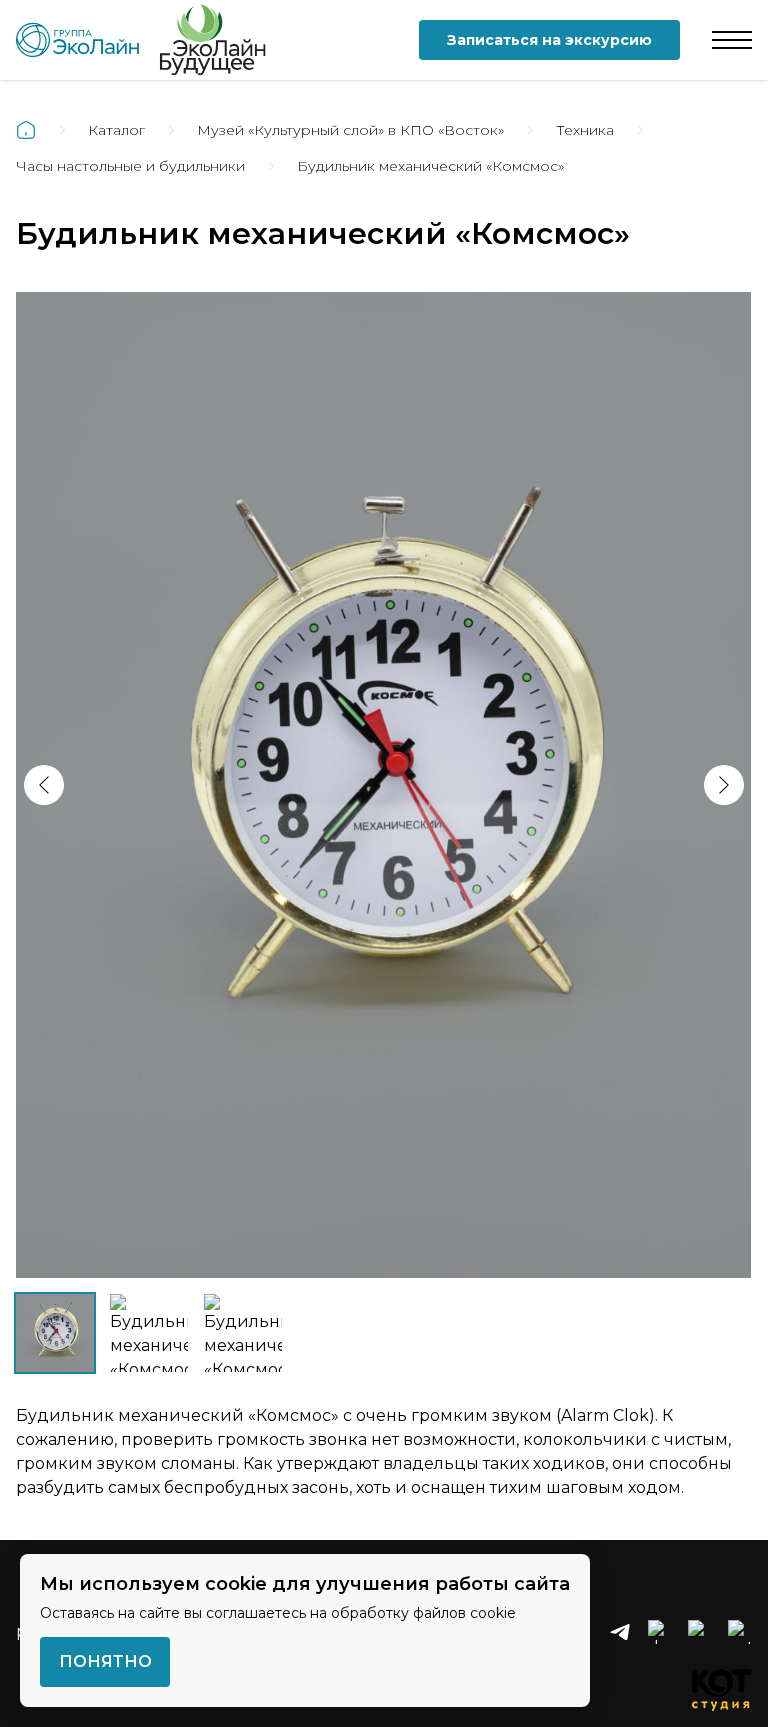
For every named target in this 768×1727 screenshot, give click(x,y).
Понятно (105, 1661)
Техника (585, 130)
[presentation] (44, 785)
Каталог (116, 130)
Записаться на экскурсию (549, 40)
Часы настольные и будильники (130, 166)
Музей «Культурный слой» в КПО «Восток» (350, 130)
